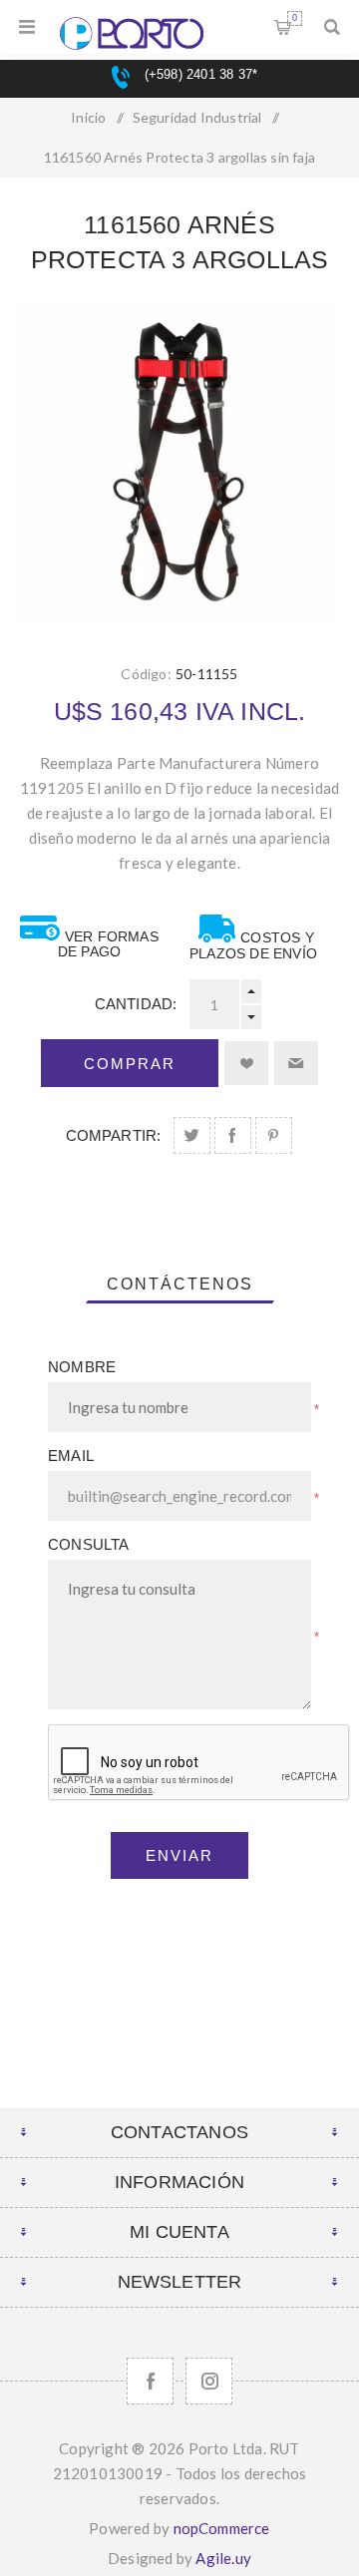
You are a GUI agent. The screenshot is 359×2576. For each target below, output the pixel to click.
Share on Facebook (233, 1135)
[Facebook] (150, 2381)
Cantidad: (136, 1004)
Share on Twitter (192, 1135)
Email (71, 1456)
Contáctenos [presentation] (180, 1284)
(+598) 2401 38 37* (198, 74)
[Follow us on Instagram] (209, 2381)
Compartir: (114, 1135)
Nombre (82, 1367)
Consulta (89, 1544)
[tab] (179, 1285)
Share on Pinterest (274, 1135)
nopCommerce (222, 2528)
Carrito (295, 18)
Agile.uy (223, 2558)
